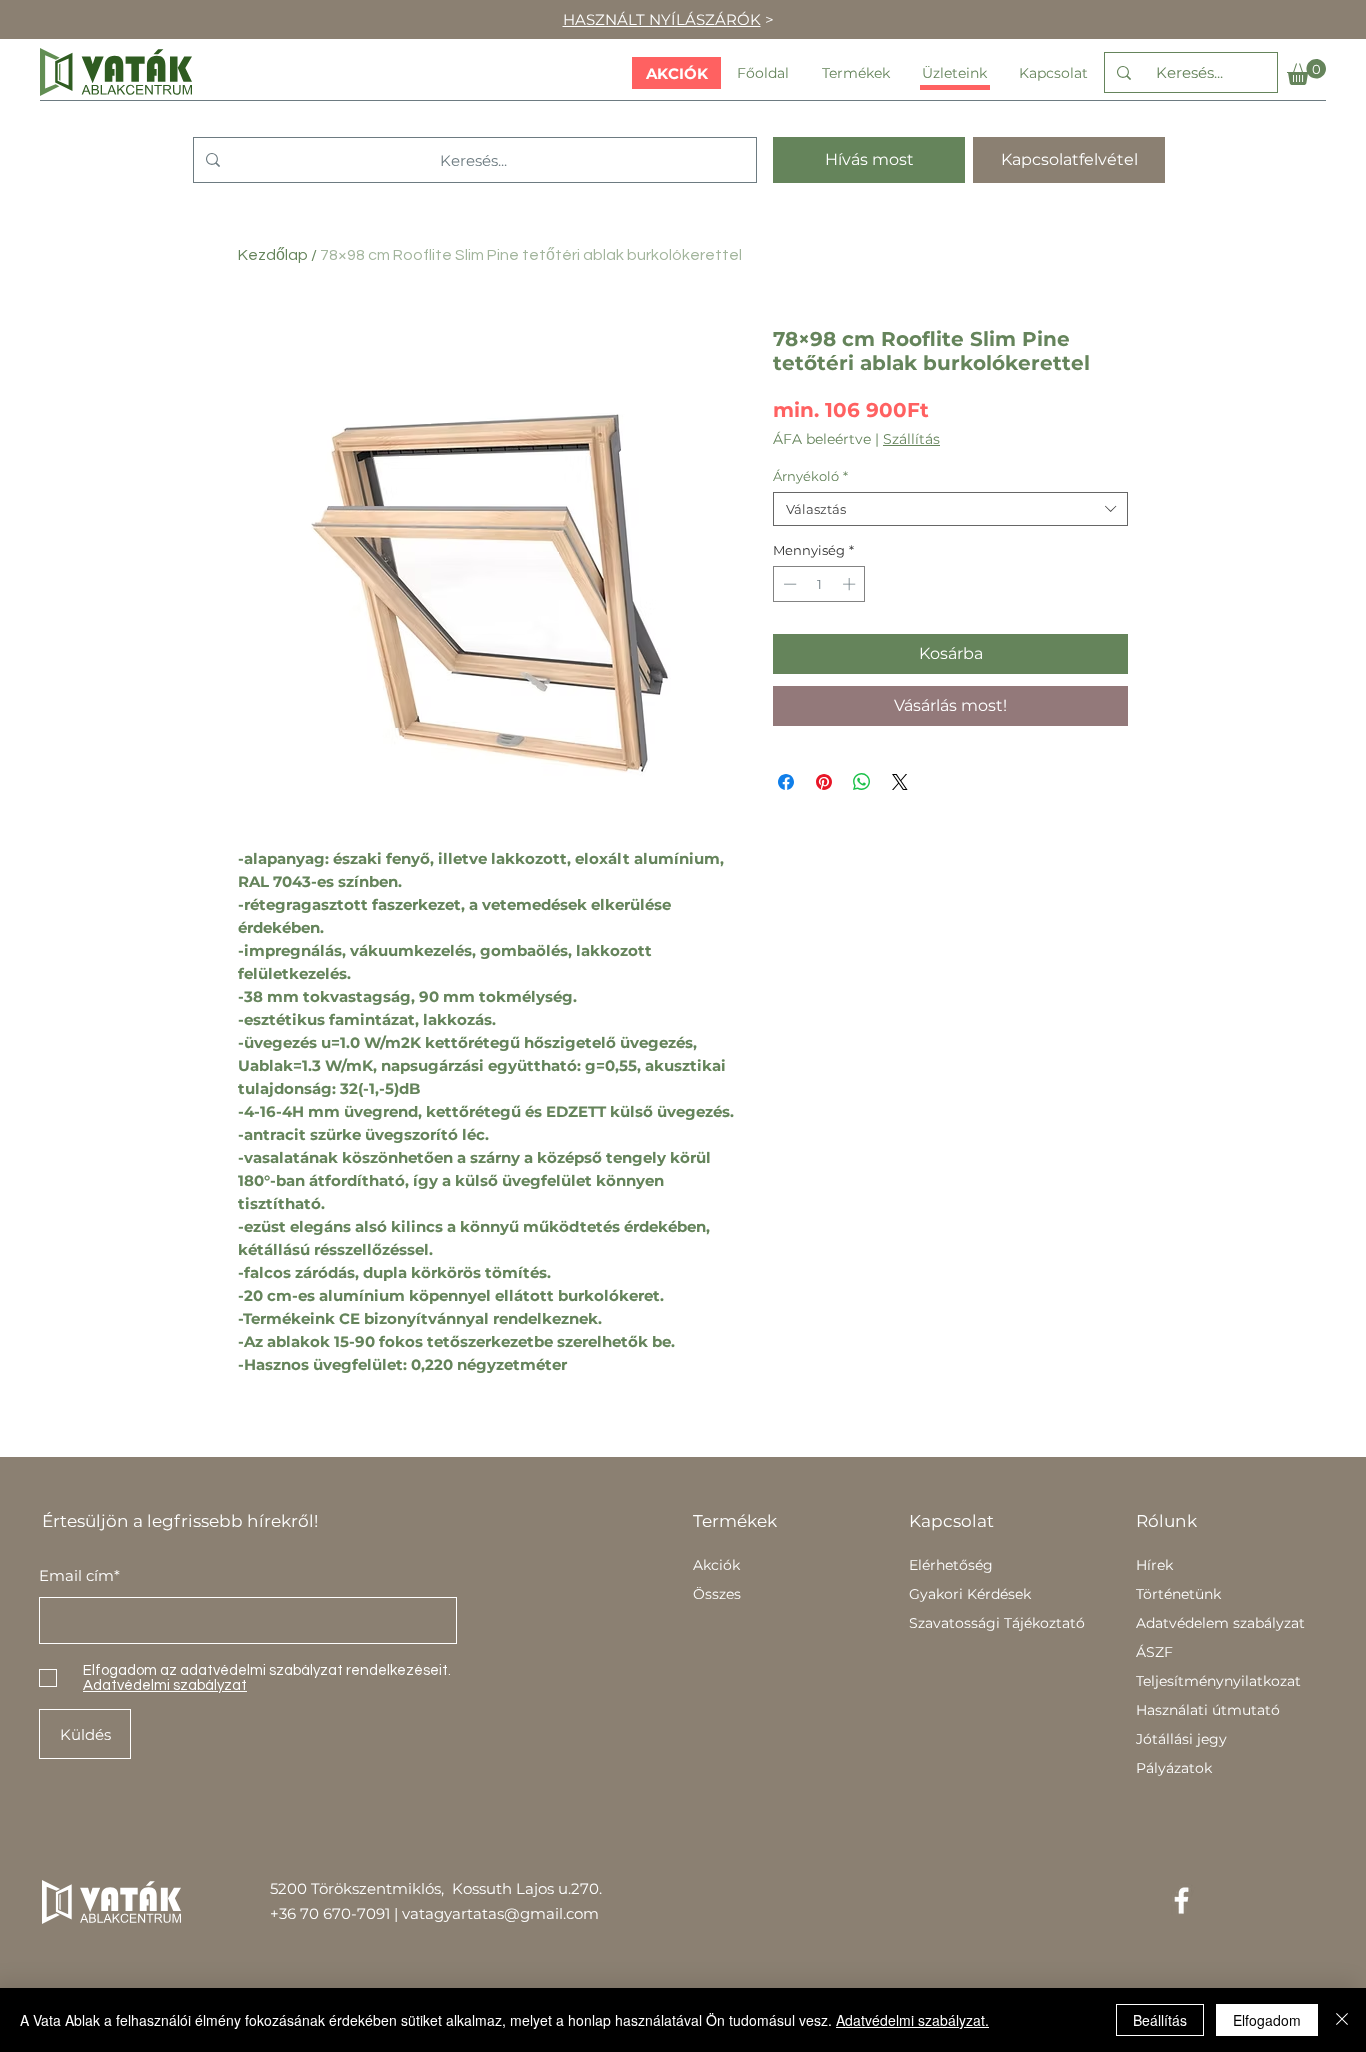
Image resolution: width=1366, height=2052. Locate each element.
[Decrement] (788, 584)
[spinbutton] (819, 584)
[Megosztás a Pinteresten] (824, 782)
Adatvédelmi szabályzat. (912, 2020)
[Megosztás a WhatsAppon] (862, 782)
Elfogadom (1267, 2020)
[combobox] (950, 509)
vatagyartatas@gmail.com (500, 1913)
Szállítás (911, 439)
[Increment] (851, 584)
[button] (1306, 72)
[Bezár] (1342, 2020)
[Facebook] (1181, 1900)
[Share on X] (900, 782)
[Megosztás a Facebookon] (786, 782)
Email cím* (79, 1575)
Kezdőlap (273, 255)
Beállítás (1160, 2020)
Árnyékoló (810, 476)
